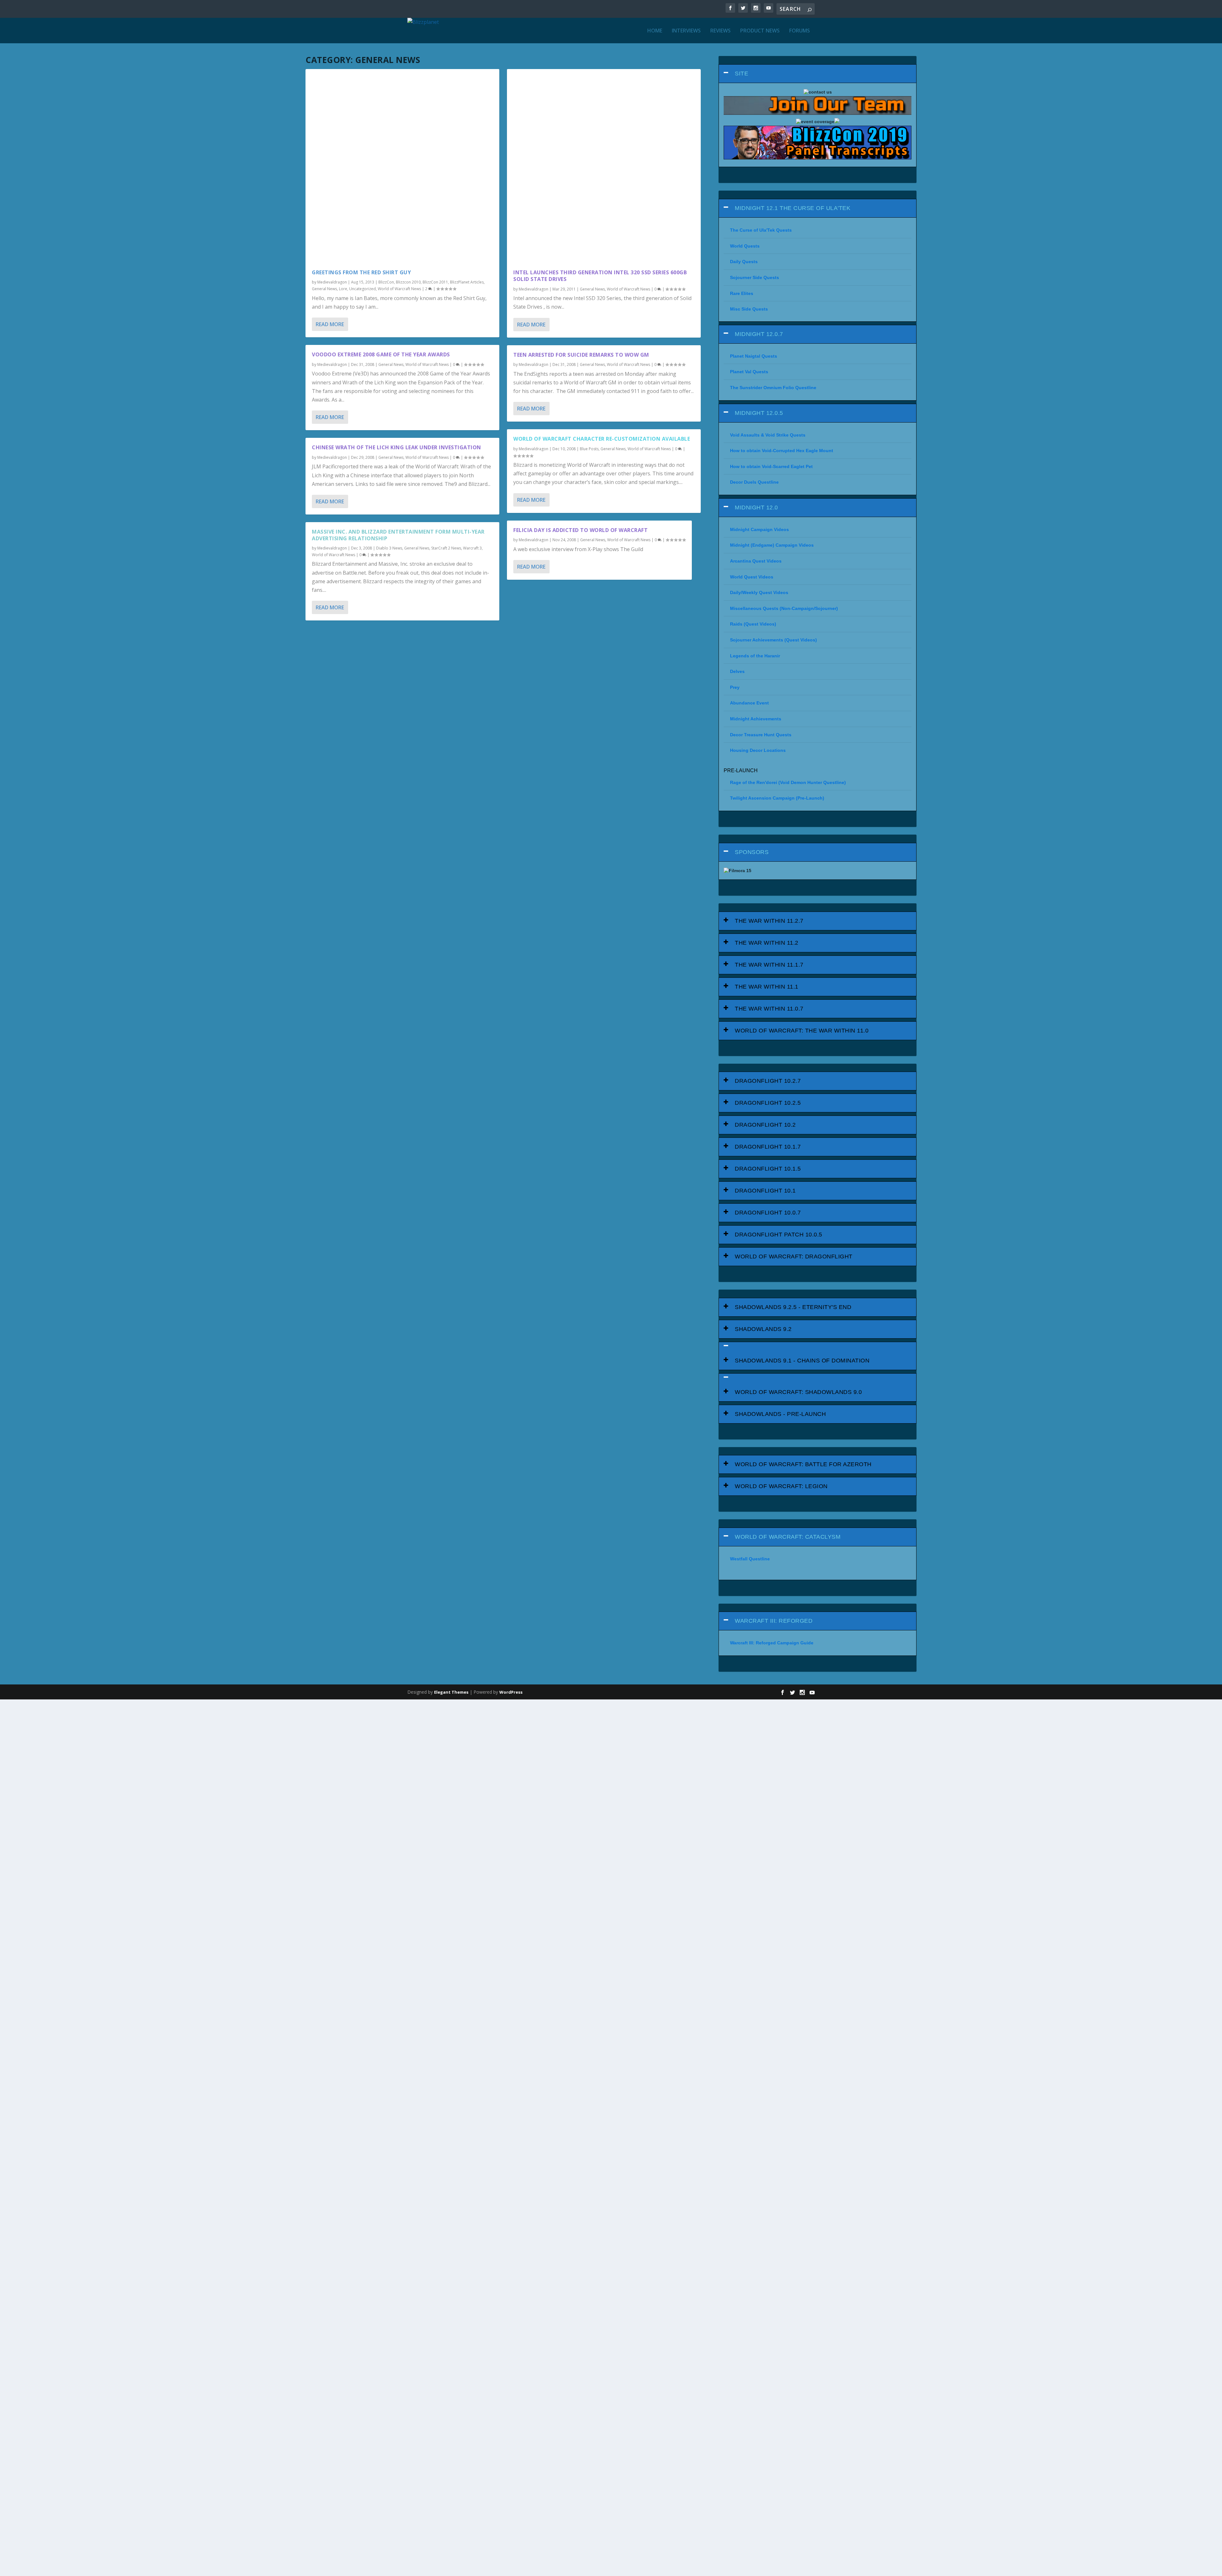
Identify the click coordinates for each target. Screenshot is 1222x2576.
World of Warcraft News (399, 289)
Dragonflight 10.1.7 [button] (768, 1147)
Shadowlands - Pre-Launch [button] (780, 1414)
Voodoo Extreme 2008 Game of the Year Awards (381, 354)
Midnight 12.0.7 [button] (759, 334)
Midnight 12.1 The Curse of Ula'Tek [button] (793, 208)
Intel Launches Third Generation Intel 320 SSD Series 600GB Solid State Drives (600, 276)
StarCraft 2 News (446, 548)
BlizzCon (386, 282)
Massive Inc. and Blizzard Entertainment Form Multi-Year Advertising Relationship (398, 535)
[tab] (818, 74)
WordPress (511, 1692)
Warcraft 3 (472, 548)
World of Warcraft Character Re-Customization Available (602, 439)
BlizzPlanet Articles (467, 282)
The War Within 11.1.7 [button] (769, 965)
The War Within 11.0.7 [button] (769, 1009)
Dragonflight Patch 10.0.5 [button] (779, 1235)
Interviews (686, 31)
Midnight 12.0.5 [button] (759, 413)
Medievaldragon (332, 282)
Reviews (720, 31)
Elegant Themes (451, 1692)
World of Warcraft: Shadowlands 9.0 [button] (798, 1392)
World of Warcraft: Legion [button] (781, 1486)
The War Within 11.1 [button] (767, 987)
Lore (343, 289)
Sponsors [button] (752, 852)
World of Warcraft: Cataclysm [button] (788, 1537)
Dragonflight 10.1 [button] (765, 1191)
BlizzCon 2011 (435, 282)
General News (324, 289)
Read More (330, 324)
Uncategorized (362, 289)
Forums (800, 31)
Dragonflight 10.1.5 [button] (768, 1169)
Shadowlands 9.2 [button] (763, 1329)
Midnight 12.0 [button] (756, 507)
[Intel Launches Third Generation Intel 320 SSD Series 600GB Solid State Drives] (604, 166)
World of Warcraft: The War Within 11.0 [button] (802, 1031)
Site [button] (741, 73)
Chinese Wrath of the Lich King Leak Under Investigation (397, 447)
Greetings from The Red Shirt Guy (361, 272)
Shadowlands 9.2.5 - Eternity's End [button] (793, 1307)
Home (655, 31)
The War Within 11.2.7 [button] (769, 921)
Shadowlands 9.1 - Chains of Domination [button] (802, 1361)
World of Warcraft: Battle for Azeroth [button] (803, 1464)
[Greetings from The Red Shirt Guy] (402, 166)
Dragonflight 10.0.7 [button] (768, 1213)
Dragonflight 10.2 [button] (765, 1125)
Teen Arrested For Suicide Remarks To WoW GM (581, 355)
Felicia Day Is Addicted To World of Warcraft (580, 530)
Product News (760, 31)
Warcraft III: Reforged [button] (774, 1621)
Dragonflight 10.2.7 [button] (768, 1081)
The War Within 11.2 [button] (767, 943)
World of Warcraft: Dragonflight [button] (794, 1256)
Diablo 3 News (389, 548)
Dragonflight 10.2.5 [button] (768, 1103)
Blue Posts (589, 449)
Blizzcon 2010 (408, 282)
